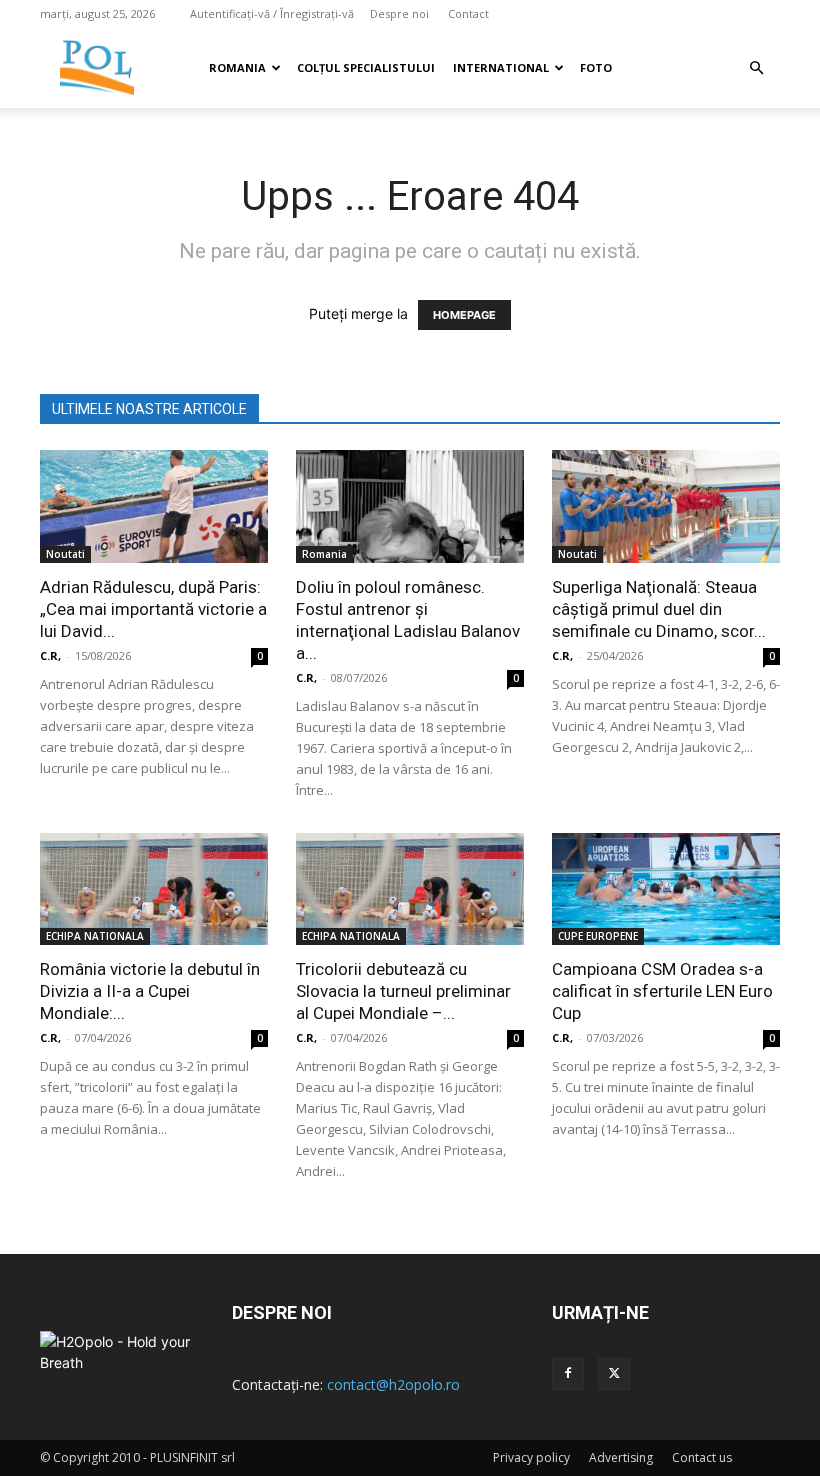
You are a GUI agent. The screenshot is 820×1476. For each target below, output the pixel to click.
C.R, (50, 655)
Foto (596, 67)
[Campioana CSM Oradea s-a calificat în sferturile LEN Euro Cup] (666, 889)
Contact (468, 13)
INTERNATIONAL (501, 67)
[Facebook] (568, 1374)
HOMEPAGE (464, 315)
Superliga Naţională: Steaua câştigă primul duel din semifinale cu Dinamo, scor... (659, 609)
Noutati (65, 554)
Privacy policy (531, 1457)
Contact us (702, 1457)
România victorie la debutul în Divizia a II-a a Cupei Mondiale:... (150, 991)
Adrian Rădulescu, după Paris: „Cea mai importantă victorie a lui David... (153, 609)
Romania (237, 67)
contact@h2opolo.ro (393, 1384)
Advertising (621, 1457)
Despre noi (399, 13)
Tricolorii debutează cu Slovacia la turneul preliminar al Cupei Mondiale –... (403, 991)
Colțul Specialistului (366, 67)
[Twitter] (614, 1374)
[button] (756, 68)
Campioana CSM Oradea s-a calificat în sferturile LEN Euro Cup (662, 991)
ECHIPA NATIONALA (95, 936)
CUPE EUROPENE (598, 936)
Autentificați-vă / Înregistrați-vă (272, 13)
